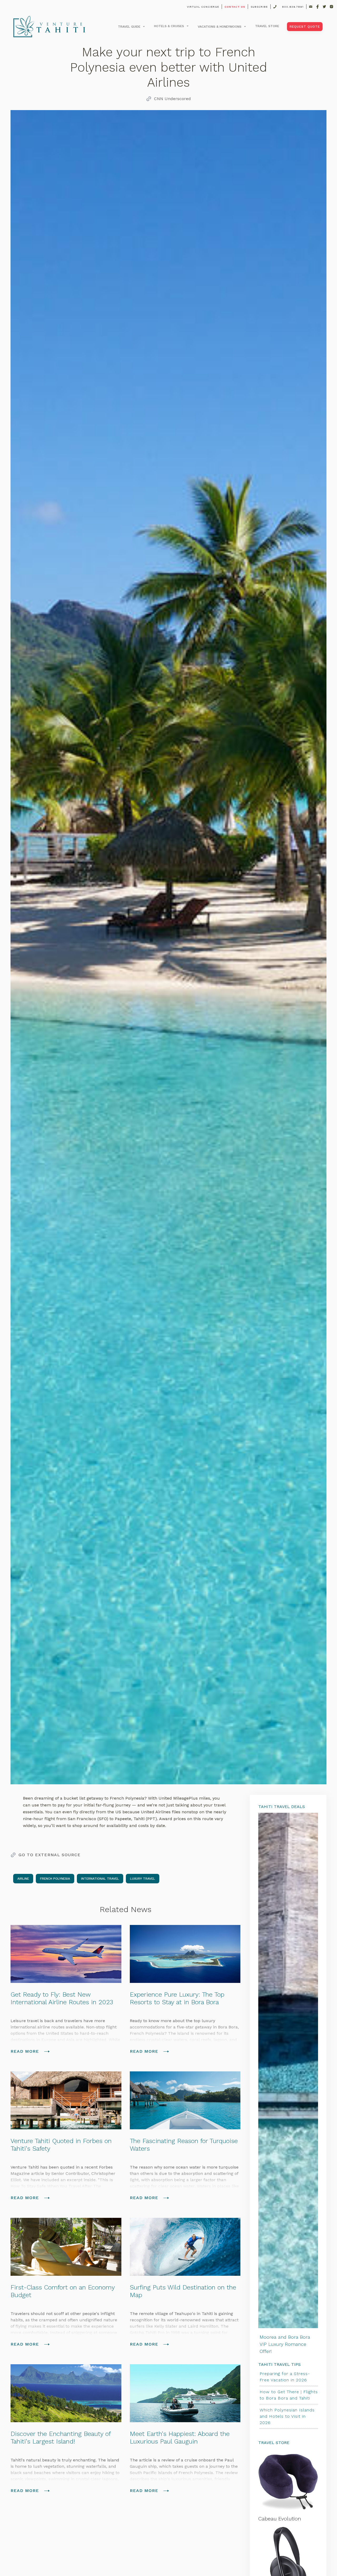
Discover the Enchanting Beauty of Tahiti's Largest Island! (61, 2438)
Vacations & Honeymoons (220, 27)
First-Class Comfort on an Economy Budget (63, 2291)
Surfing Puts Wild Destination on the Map (183, 2291)
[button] (131, 27)
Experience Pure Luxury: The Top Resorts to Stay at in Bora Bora (177, 1998)
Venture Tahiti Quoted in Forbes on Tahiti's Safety (61, 2145)
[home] (49, 27)
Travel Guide (129, 27)
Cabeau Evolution (280, 2519)
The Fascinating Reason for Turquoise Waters (184, 2145)
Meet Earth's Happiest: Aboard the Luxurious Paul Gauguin (180, 2438)
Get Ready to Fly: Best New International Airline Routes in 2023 (62, 1998)
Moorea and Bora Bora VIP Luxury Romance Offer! (285, 2344)
